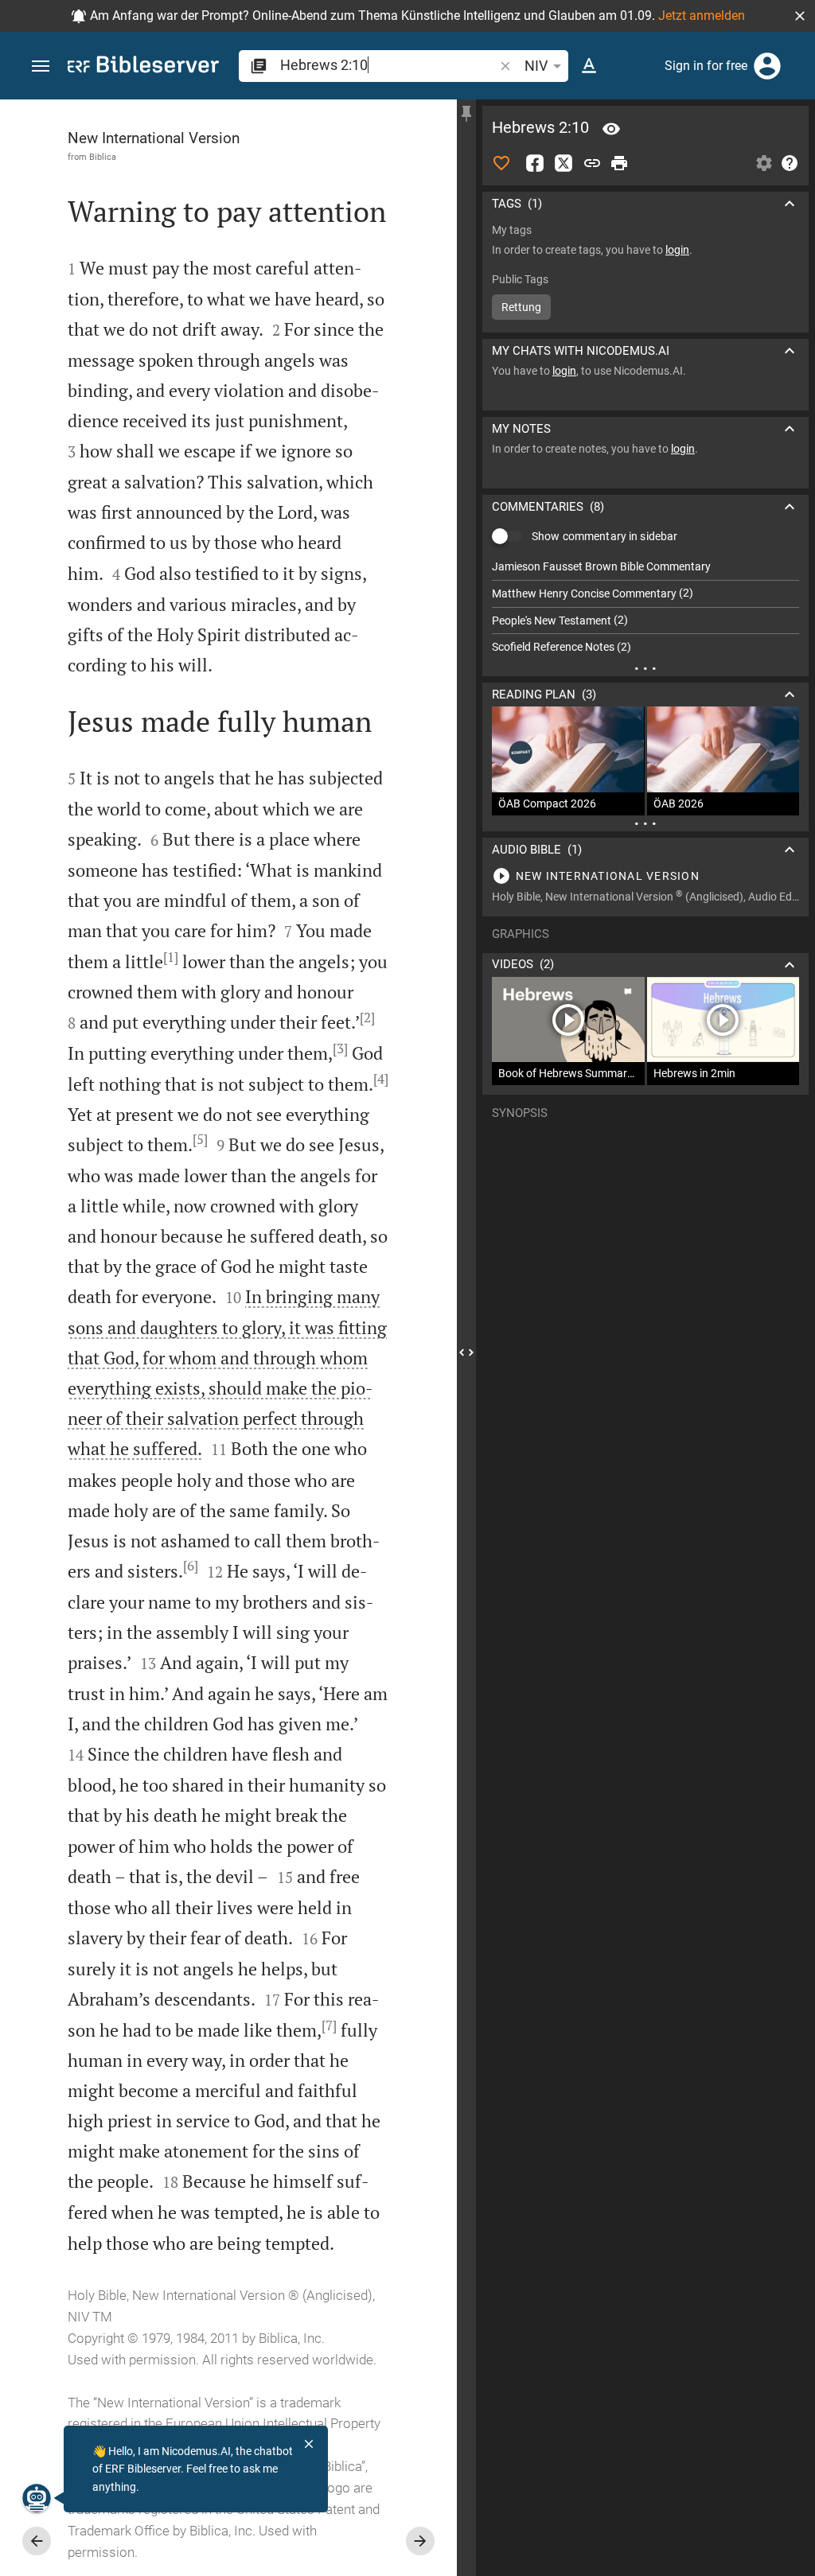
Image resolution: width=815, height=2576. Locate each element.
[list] (645, 607)
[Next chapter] (420, 2541)
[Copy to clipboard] (592, 163)
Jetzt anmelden (702, 16)
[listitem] (645, 567)
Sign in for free (706, 66)
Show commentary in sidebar (604, 536)
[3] (340, 1049)
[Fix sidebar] (466, 114)
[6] (191, 1566)
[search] (388, 65)
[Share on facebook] (535, 163)
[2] (367, 1018)
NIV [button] (536, 66)
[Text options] (589, 66)
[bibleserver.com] (143, 67)
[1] (171, 957)
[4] (381, 1079)
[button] (800, 16)
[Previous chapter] (37, 2541)
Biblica (103, 157)
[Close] (309, 2444)
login (677, 250)
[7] (329, 2025)
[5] (200, 1139)
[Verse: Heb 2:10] (611, 129)
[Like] (501, 163)
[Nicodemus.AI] (37, 2498)
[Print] (619, 163)
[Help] (790, 163)
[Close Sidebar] (466, 1352)
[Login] (767, 66)
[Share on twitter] (563, 163)
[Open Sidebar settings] (764, 163)
